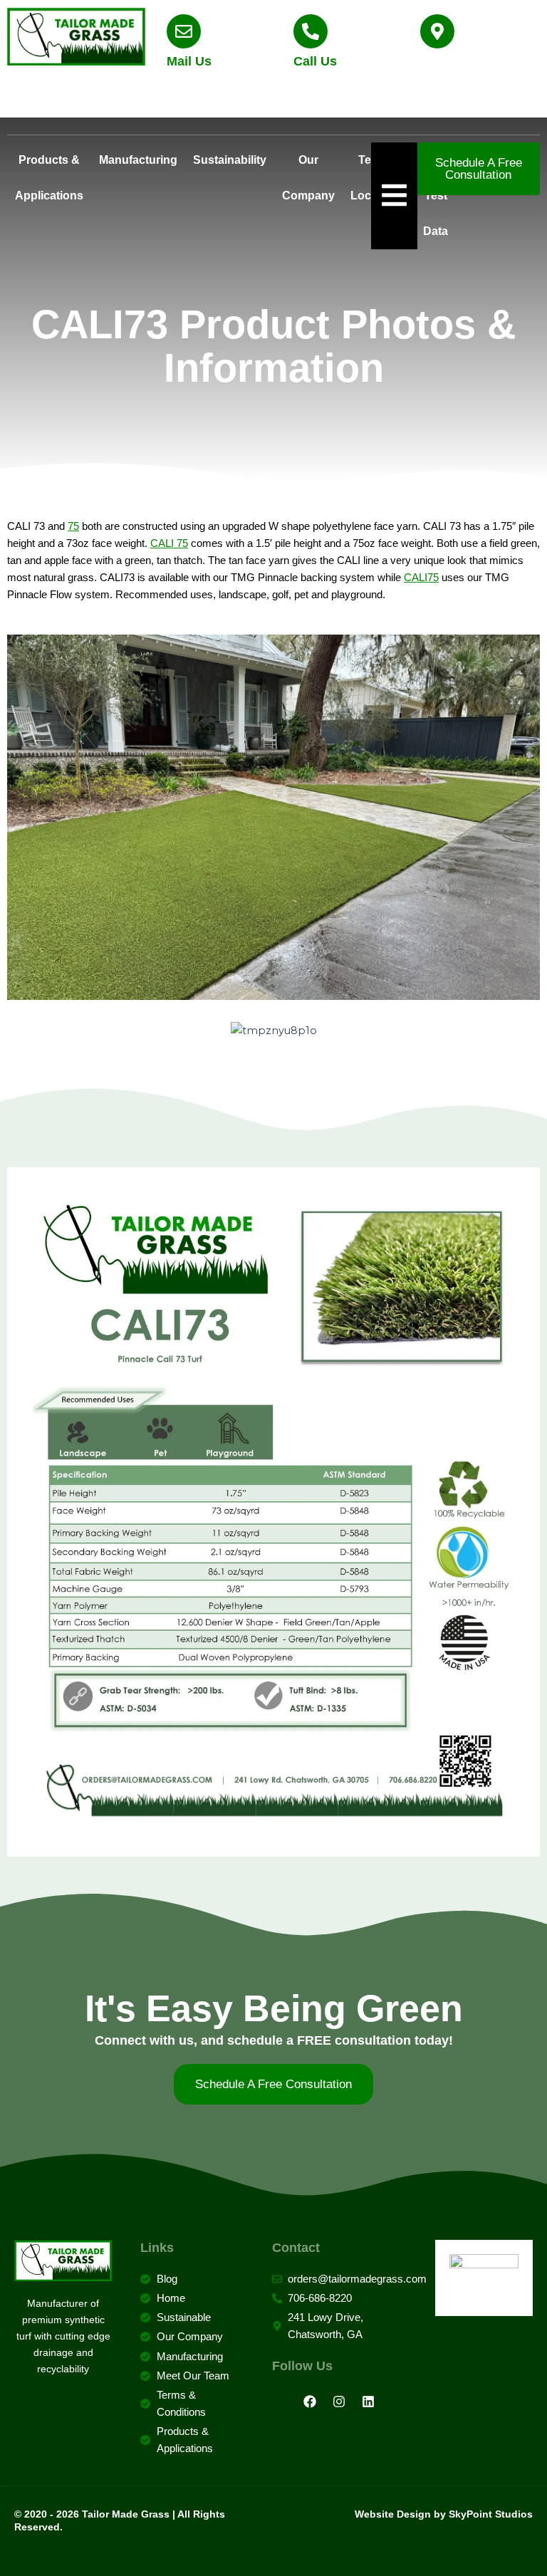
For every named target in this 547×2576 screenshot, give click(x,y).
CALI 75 (169, 543)
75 (73, 526)
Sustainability (230, 160)
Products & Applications (49, 178)
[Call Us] (311, 31)
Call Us (315, 61)
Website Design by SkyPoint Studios (444, 2514)
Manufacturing (138, 160)
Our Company (308, 178)
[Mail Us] (184, 31)
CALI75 (421, 578)
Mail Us (189, 61)
